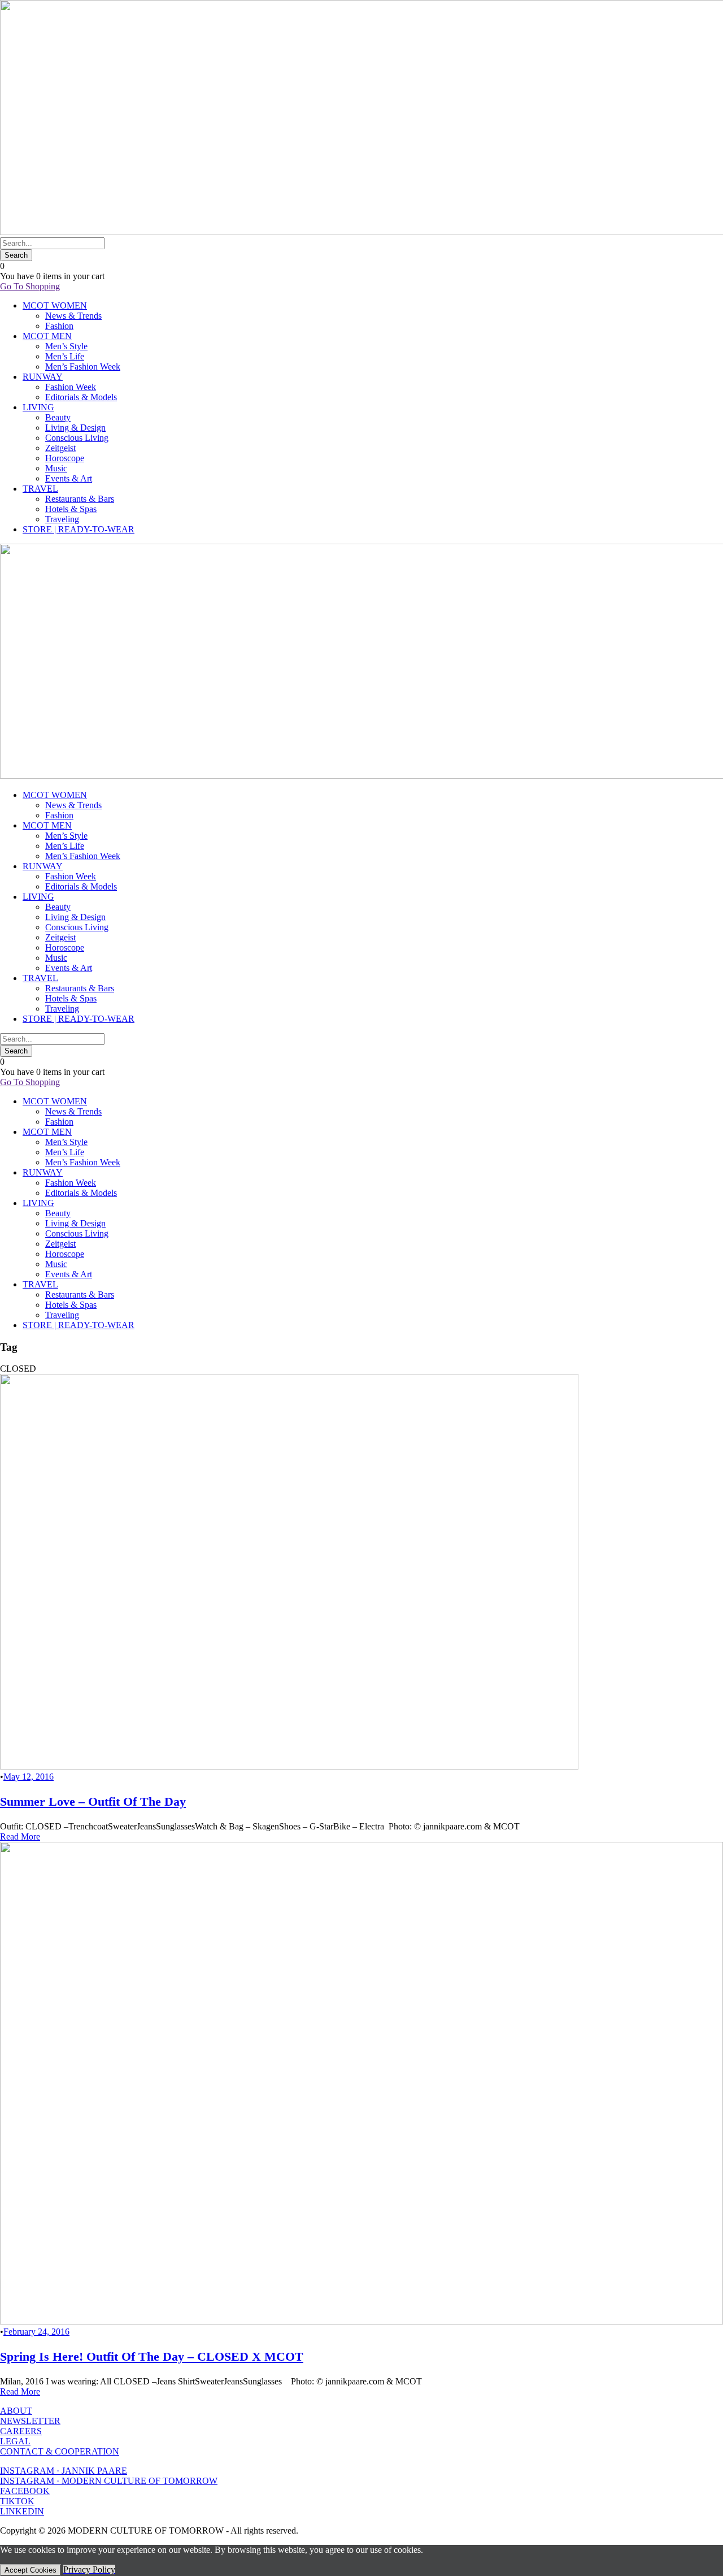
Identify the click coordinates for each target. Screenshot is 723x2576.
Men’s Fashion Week (83, 367)
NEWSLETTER (30, 2421)
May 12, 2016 (29, 1777)
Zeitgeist (60, 448)
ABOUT (16, 2411)
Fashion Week (71, 387)
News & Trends (73, 316)
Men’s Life (65, 356)
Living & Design (75, 428)
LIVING (38, 407)
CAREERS (21, 2431)
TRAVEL (40, 489)
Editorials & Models (81, 397)
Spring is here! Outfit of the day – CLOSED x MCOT (152, 2356)
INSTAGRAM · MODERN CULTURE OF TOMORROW (109, 2481)
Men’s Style (66, 346)
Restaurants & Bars (80, 499)
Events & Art (69, 478)
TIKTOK (17, 2501)
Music (56, 468)
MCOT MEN (47, 336)
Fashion (59, 326)
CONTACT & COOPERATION (60, 2451)
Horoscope (65, 458)
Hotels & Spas (71, 509)
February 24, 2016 (36, 2332)
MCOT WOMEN (55, 305)
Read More (20, 1836)
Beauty (58, 417)
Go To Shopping (30, 286)
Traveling (62, 519)
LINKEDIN (22, 2511)
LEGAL (15, 2441)
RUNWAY (43, 377)
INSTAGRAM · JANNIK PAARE (64, 2471)
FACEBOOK (25, 2491)
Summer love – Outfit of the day (93, 1801)
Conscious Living (77, 438)
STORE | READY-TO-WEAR (79, 529)
